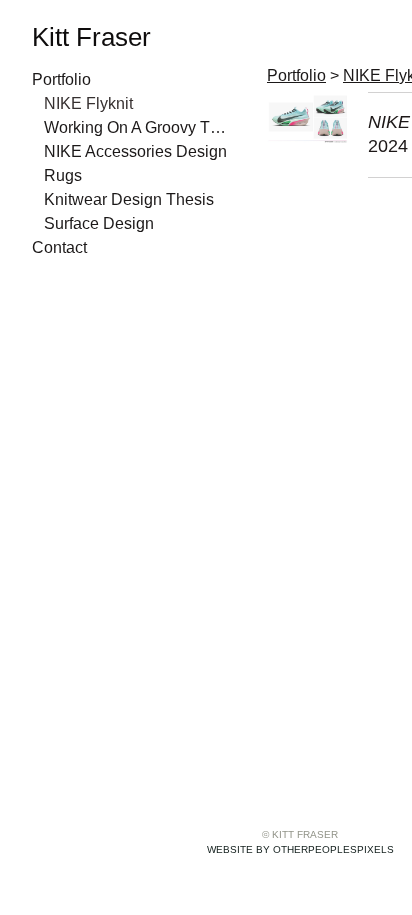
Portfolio (61, 79)
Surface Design (99, 223)
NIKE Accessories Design (135, 151)
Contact (59, 247)
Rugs (63, 175)
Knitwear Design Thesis (129, 199)
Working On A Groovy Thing (138, 127)
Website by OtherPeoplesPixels (300, 849)
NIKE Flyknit (88, 103)
